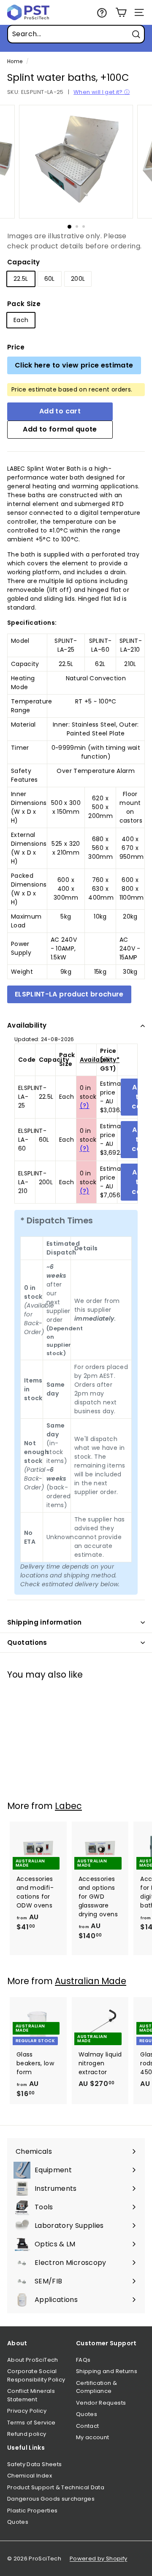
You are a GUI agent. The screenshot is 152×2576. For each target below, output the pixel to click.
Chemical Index (30, 2476)
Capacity (24, 262)
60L (50, 279)
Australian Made (91, 1981)
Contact (87, 2426)
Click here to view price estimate (74, 365)
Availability (27, 1025)
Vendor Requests (101, 2403)
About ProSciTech (33, 2360)
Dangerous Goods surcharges (51, 2499)
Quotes (87, 2414)
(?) (85, 1106)
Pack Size (24, 304)
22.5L (21, 279)
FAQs (83, 2360)
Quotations (27, 1642)
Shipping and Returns (107, 2371)
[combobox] (76, 34)
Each (21, 320)
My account (93, 2437)
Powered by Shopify (98, 2559)
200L (78, 279)
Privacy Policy (27, 2411)
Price (16, 347)
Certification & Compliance (96, 2387)
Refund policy (27, 2434)
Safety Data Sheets (34, 2464)
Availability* (100, 1060)
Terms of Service (31, 2423)
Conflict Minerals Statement (31, 2395)
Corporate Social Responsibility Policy (36, 2375)
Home (15, 61)
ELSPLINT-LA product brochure (69, 994)
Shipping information (45, 1622)
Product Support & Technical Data (56, 2487)
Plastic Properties (32, 2511)
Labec (68, 1806)
